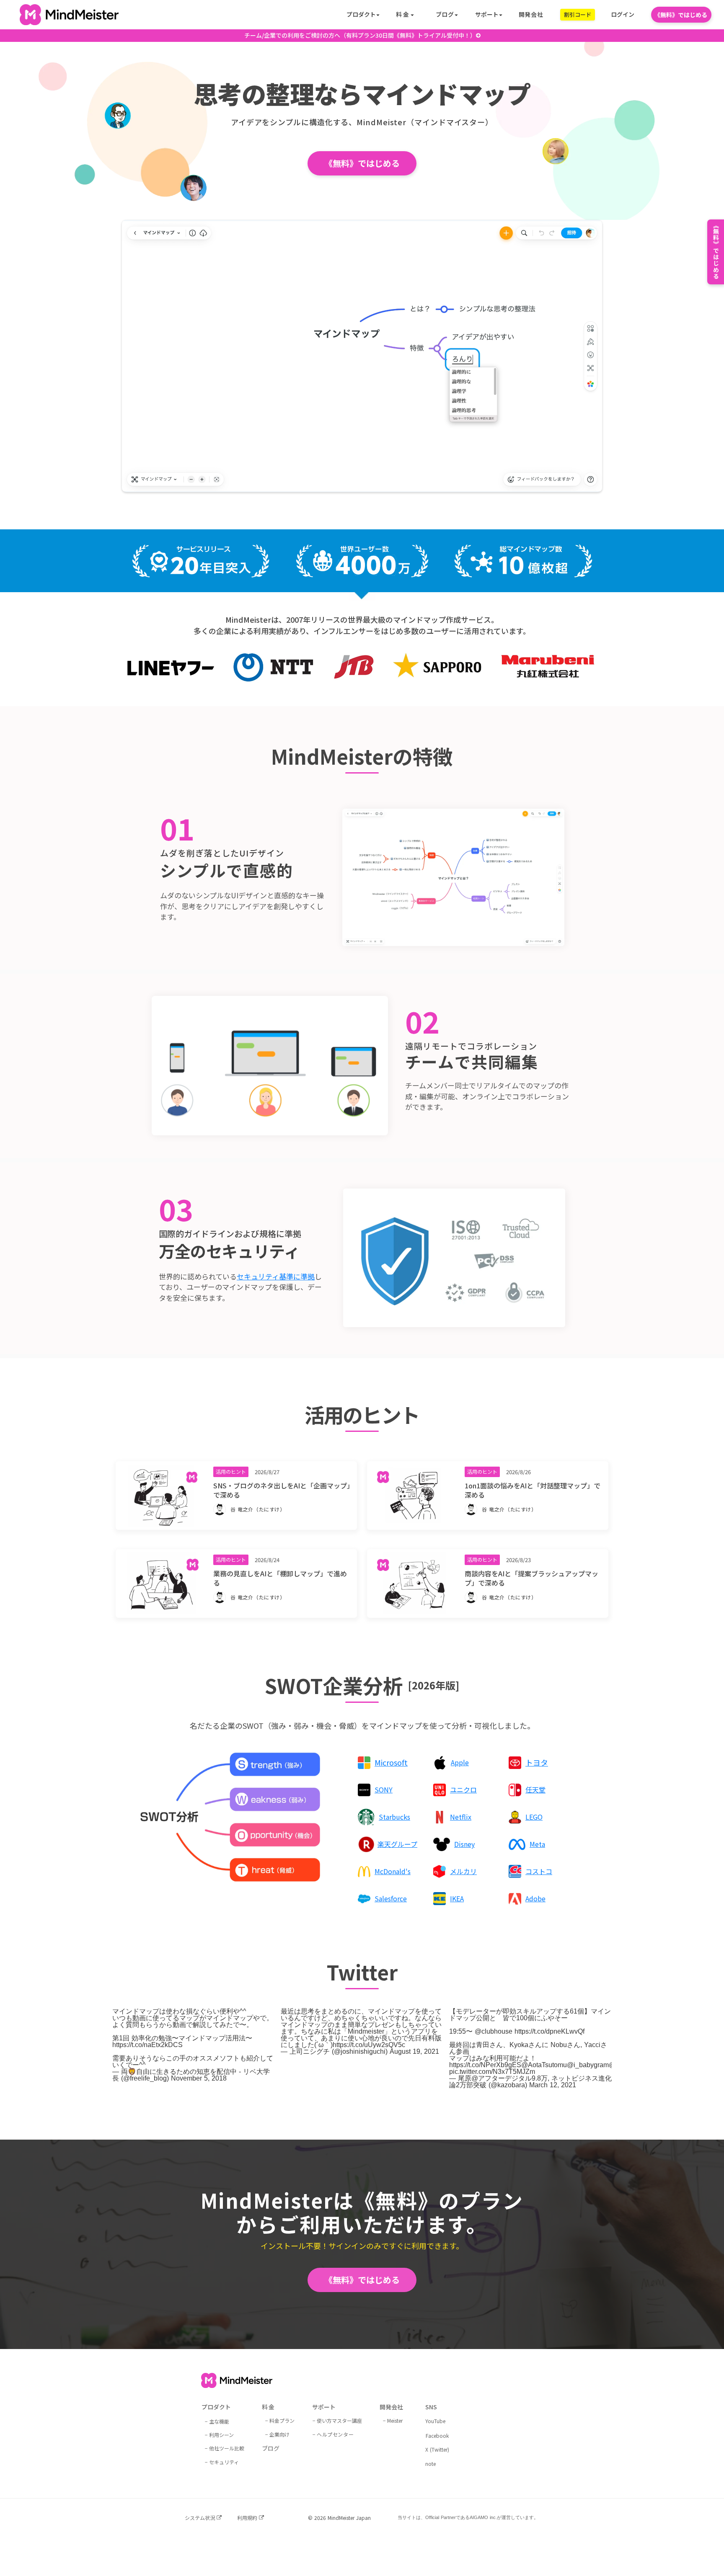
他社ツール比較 (227, 2448)
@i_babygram (588, 2065)
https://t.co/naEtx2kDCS (147, 2045)
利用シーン (221, 2435)
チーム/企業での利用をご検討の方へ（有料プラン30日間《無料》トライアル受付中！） (360, 35)
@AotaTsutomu (544, 2065)
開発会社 (531, 14)
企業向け (279, 2434)
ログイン (623, 14)
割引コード (578, 14)
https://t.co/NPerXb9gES (485, 2065)
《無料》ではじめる (681, 15)
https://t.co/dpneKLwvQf (549, 2031)
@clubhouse (494, 2031)
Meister (395, 2420)
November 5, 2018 (199, 2078)
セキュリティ (224, 2462)
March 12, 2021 (553, 2085)
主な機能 (219, 2421)
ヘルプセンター (335, 2434)
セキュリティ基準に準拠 (276, 1276)
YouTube (435, 2421)
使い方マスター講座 (339, 2420)
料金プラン (282, 2420)
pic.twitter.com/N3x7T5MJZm (492, 2072)
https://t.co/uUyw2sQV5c (369, 2045)
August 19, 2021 (414, 2051)
